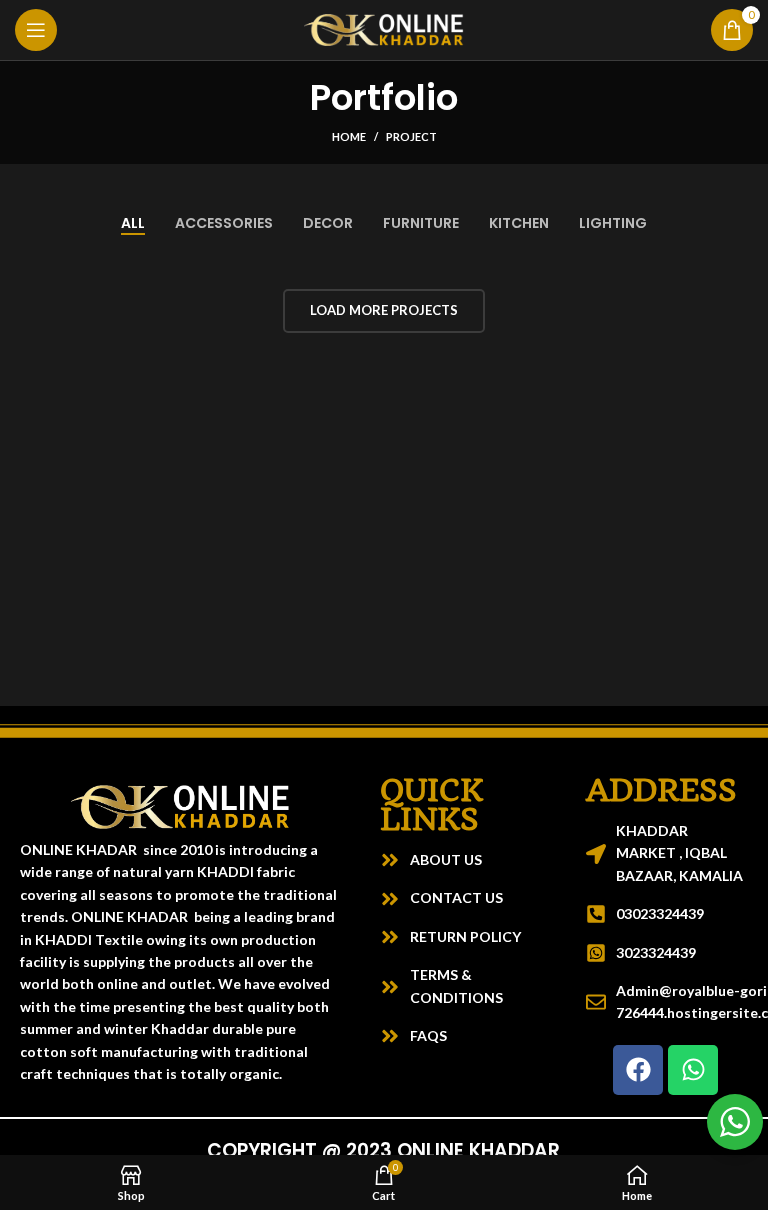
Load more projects (384, 310)
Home (349, 136)
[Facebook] (638, 1070)
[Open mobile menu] (36, 30)
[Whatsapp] (693, 1070)
